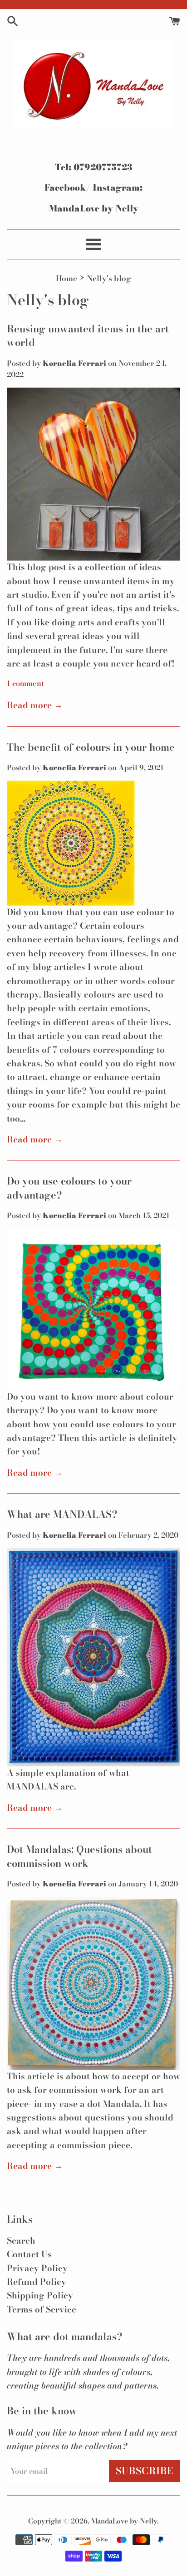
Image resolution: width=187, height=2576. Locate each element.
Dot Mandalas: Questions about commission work (79, 1856)
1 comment (25, 683)
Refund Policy (37, 2282)
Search (21, 2241)
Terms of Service (42, 2310)
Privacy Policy (37, 2268)
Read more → (35, 705)
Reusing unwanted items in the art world (88, 336)
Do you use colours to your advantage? (69, 1188)
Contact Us (29, 2254)
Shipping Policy (40, 2295)
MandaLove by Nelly (124, 2521)
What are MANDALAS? (62, 1514)
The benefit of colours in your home (91, 747)
